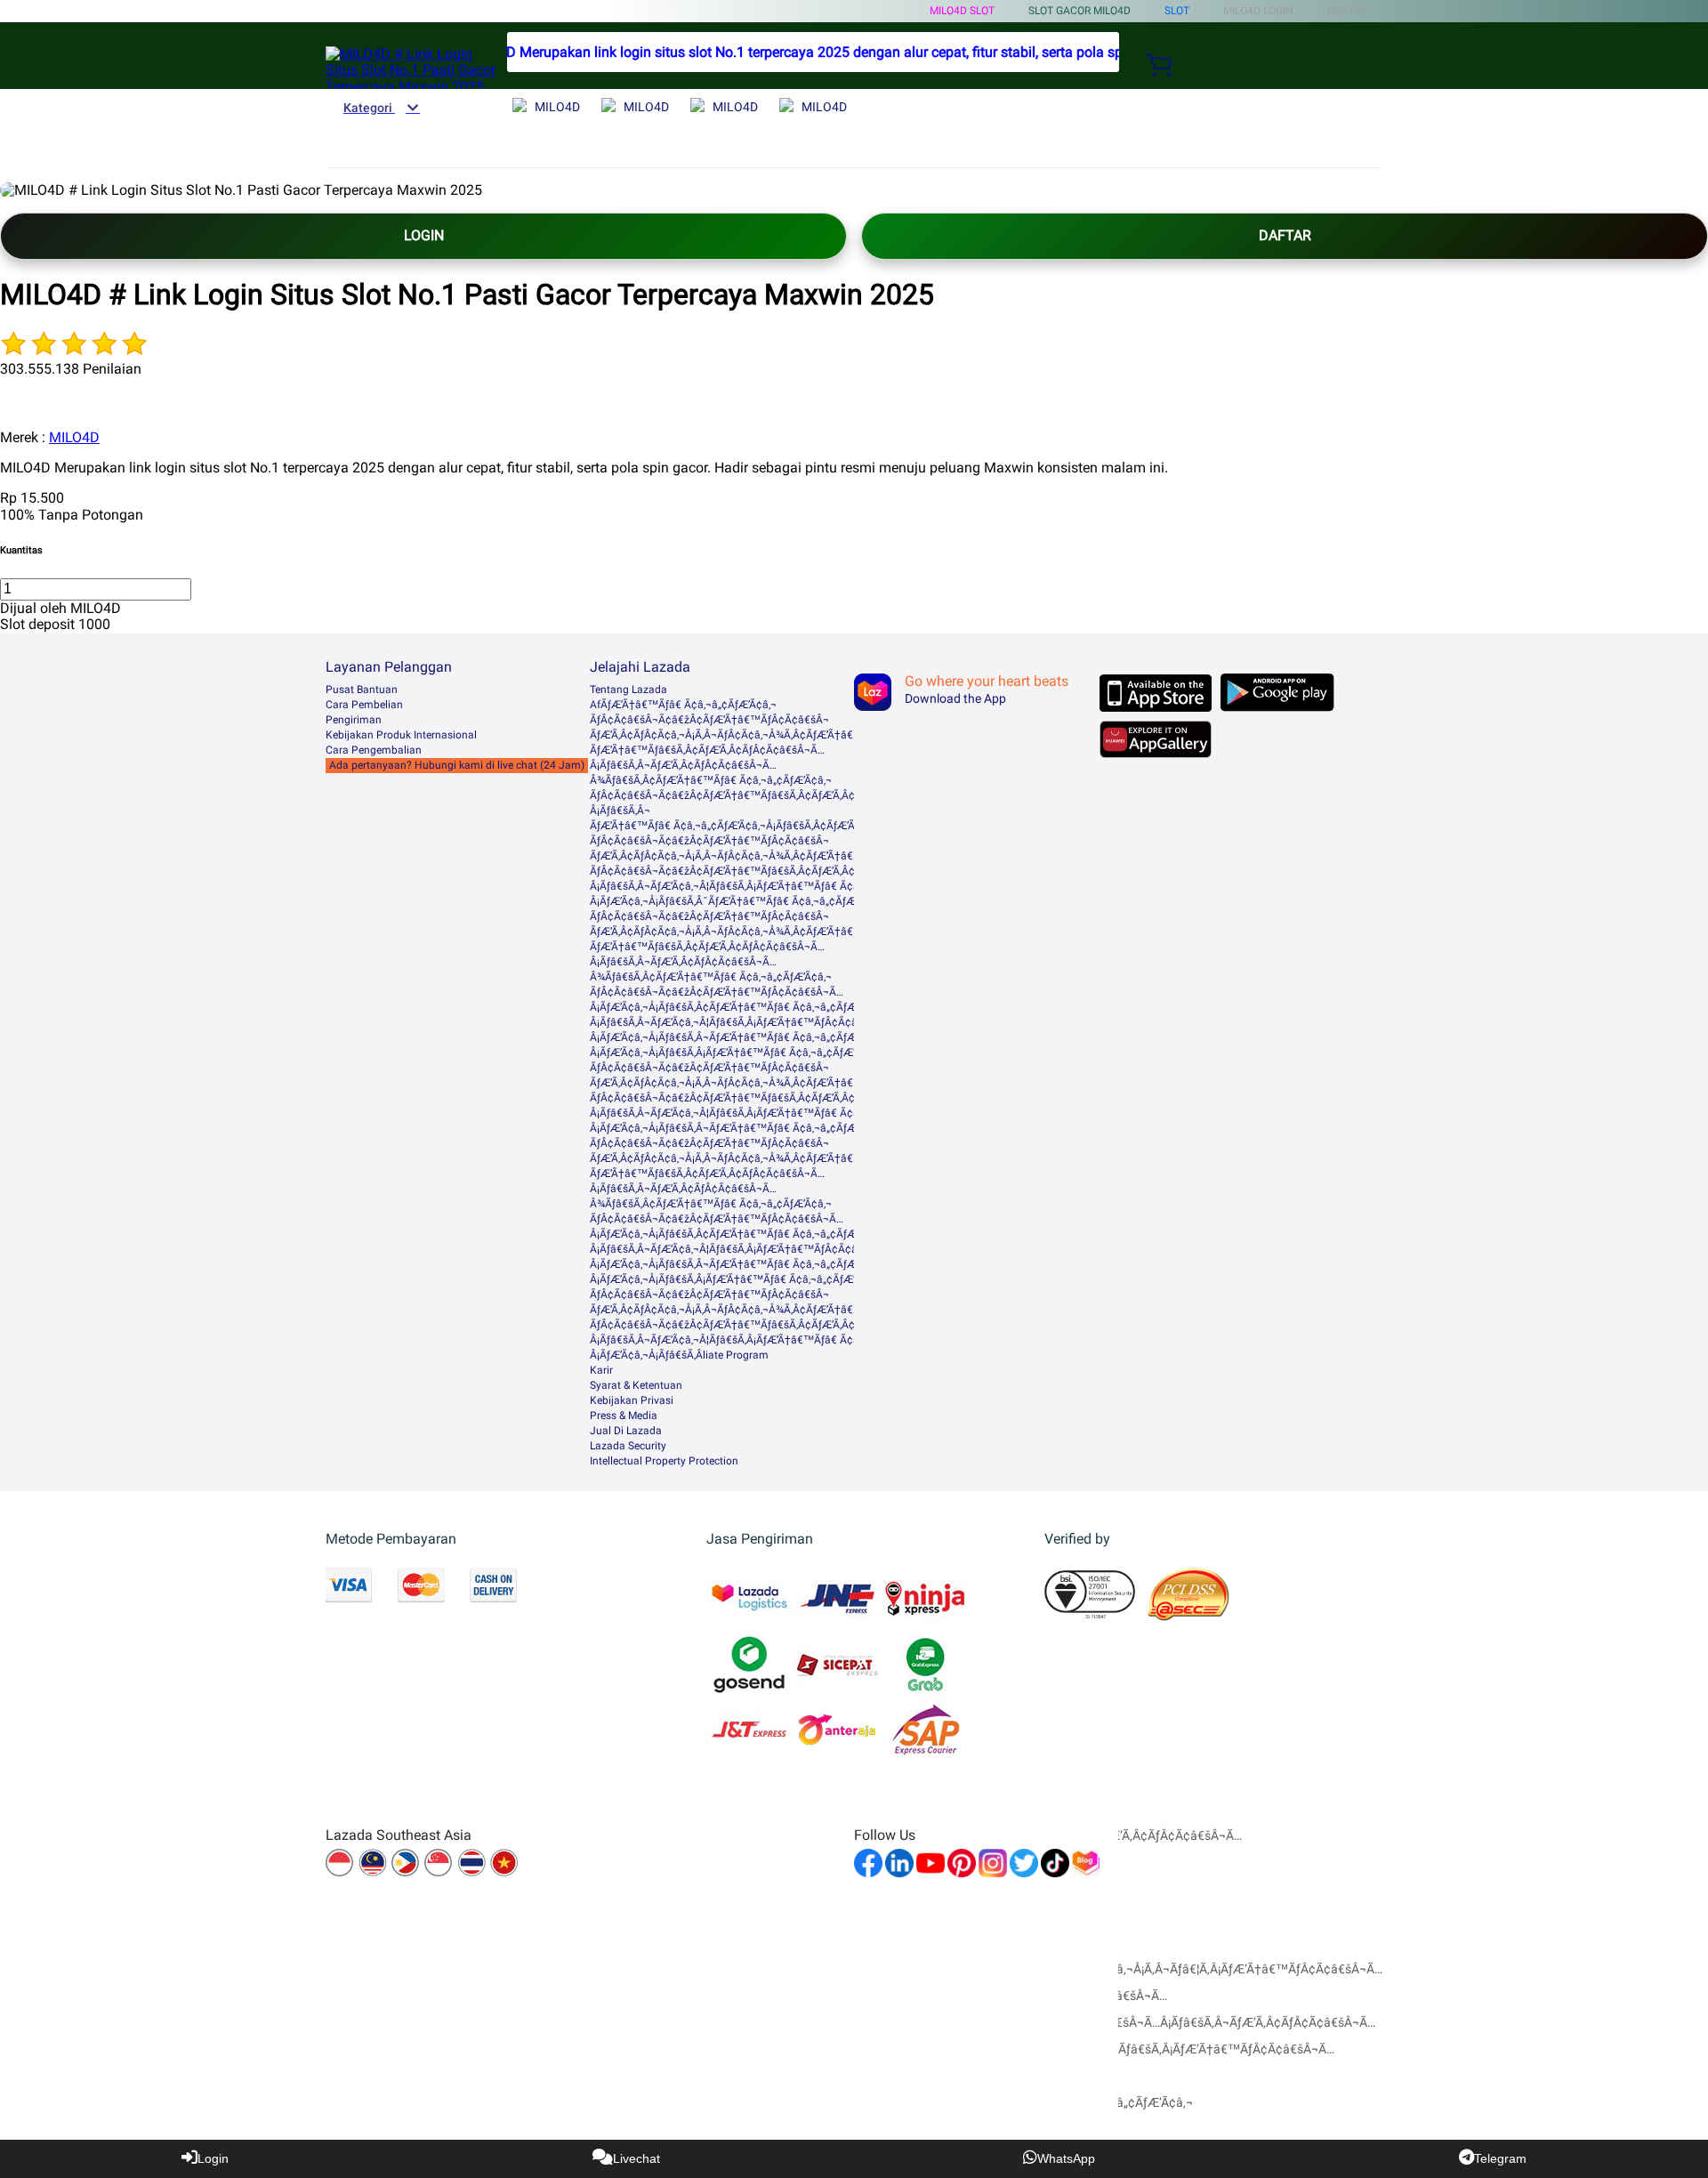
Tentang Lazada (628, 690)
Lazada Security (628, 1446)
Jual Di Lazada (626, 1431)
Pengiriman (354, 720)
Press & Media (624, 1416)
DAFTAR (1285, 235)
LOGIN (424, 235)
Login (213, 2158)
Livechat (636, 2158)
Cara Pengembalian (374, 750)
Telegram (1500, 2158)
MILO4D (74, 437)
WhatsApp (1066, 2158)
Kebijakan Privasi (632, 1400)
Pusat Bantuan (362, 690)
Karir (601, 1370)
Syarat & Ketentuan (636, 1385)
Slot (1177, 11)
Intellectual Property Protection (664, 1461)
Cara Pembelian (364, 705)
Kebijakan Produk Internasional (401, 735)
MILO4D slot (962, 11)
